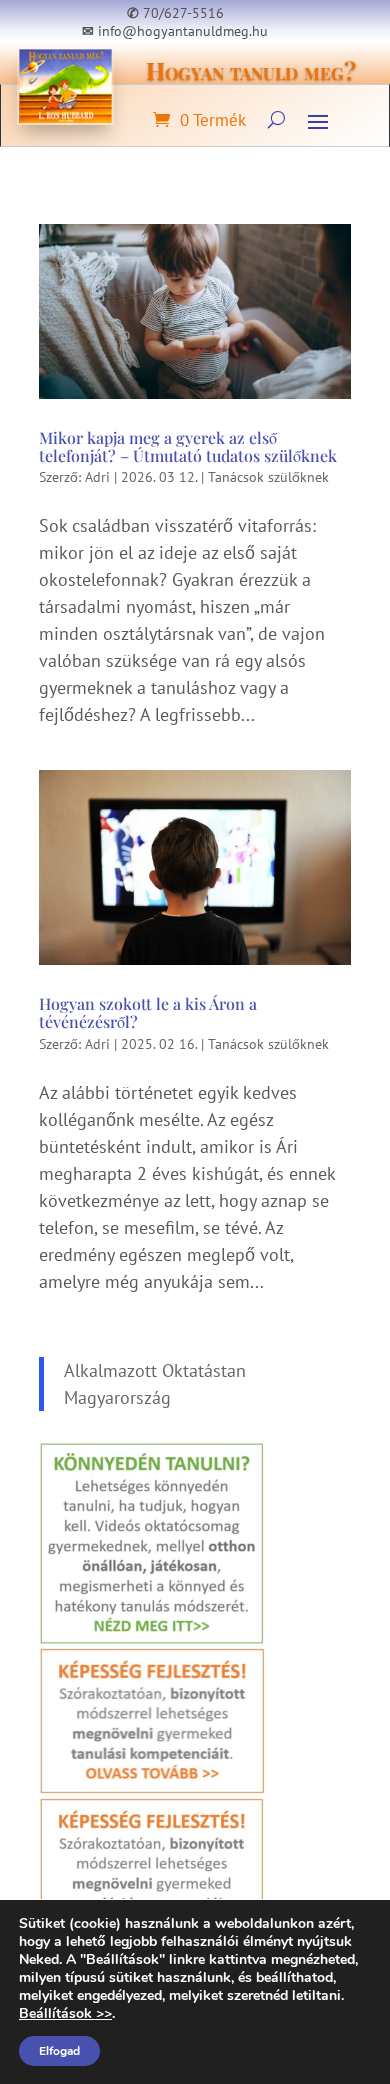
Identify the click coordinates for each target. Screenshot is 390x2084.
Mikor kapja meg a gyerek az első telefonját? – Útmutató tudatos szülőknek (188, 446)
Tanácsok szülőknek (268, 477)
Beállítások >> (65, 2014)
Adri (97, 477)
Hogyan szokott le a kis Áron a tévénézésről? (148, 1012)
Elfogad (59, 2051)
